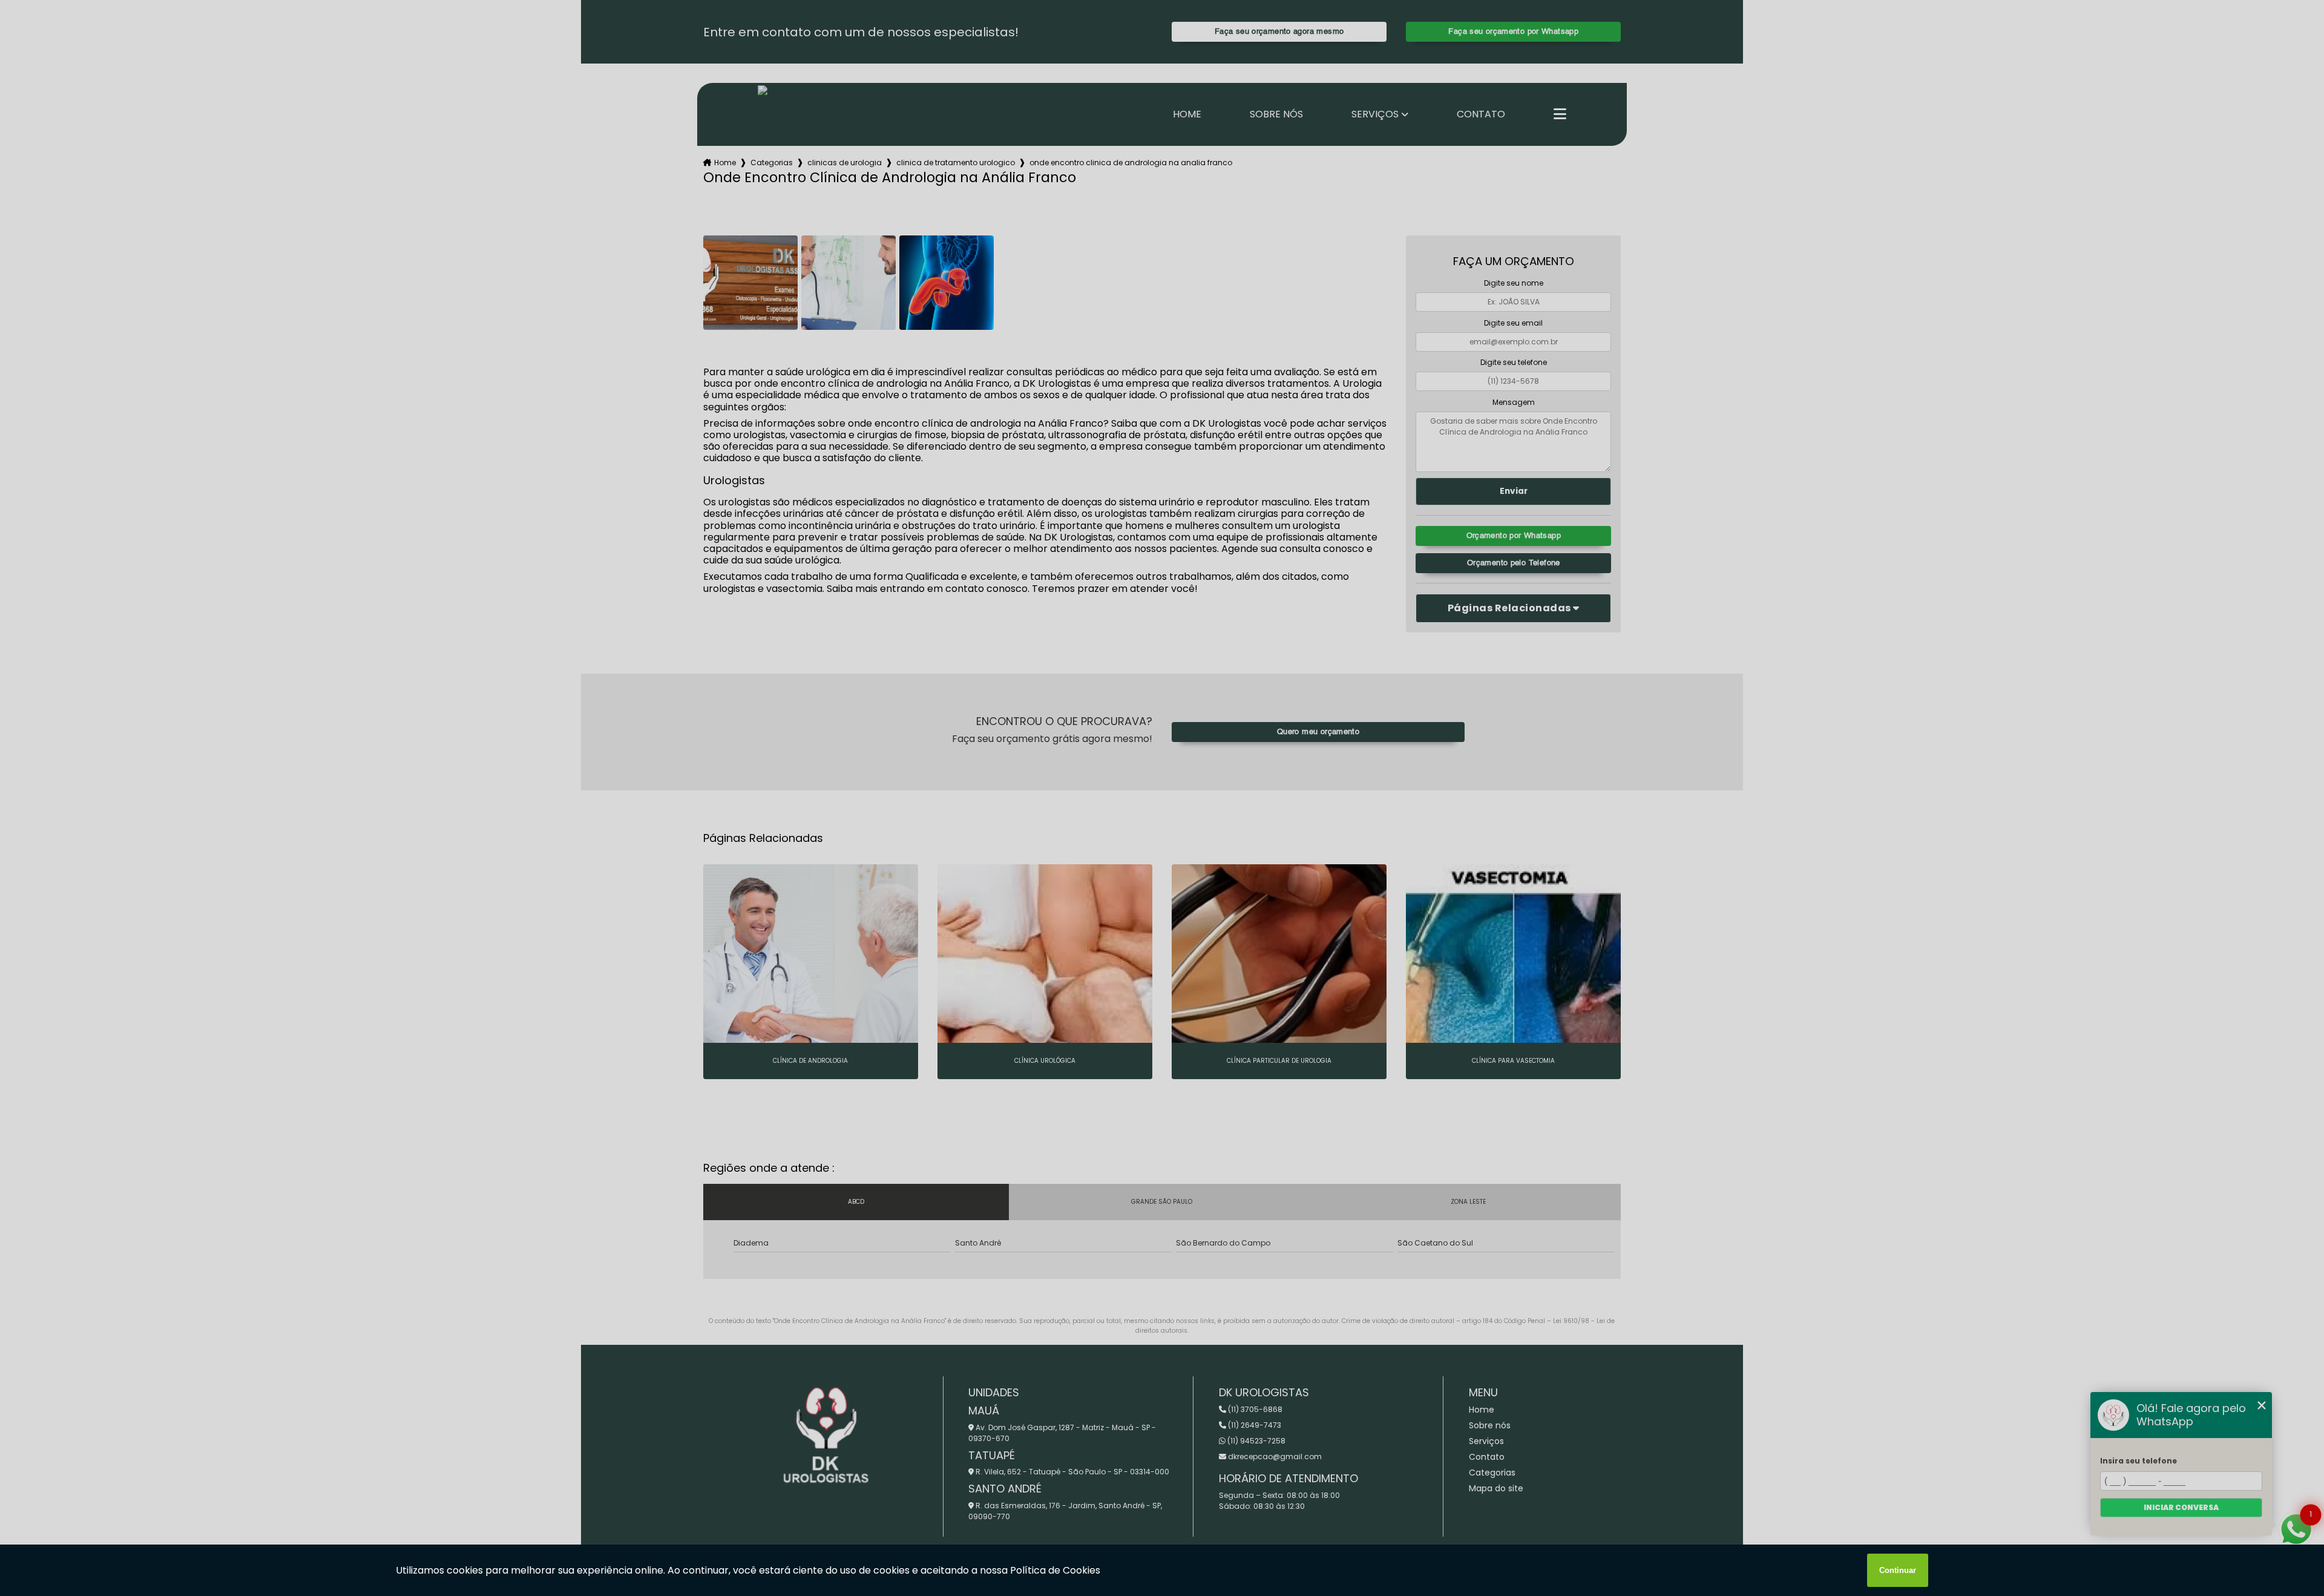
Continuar (1898, 1570)
